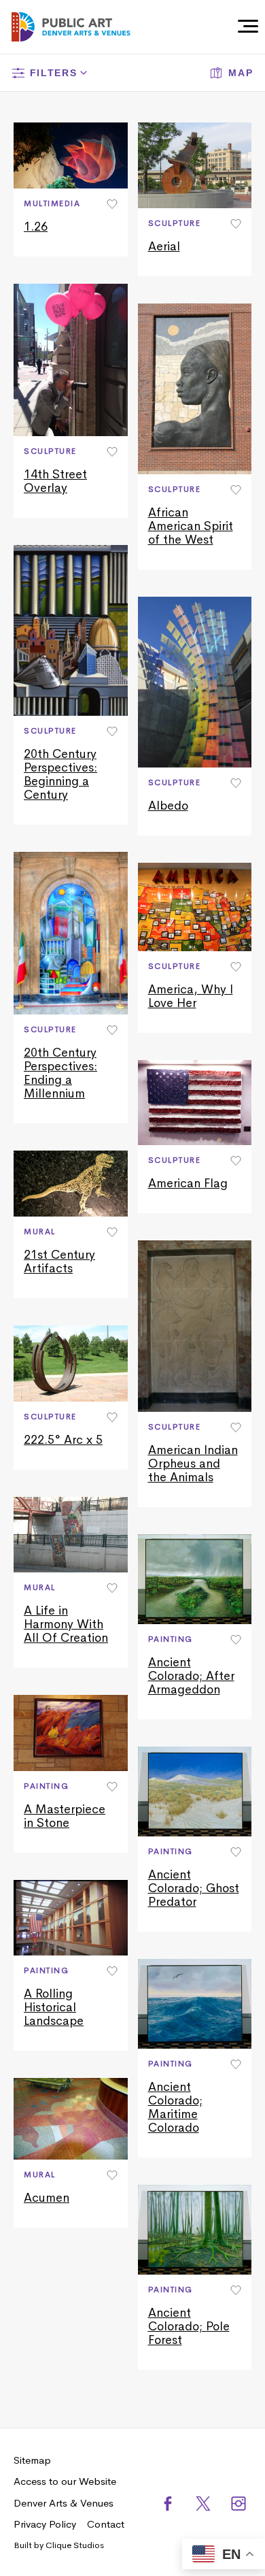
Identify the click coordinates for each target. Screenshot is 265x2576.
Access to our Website (65, 2481)
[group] (71, 189)
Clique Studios (75, 2545)
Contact (106, 2524)
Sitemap (32, 2460)
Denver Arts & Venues (64, 2503)
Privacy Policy (45, 2524)
